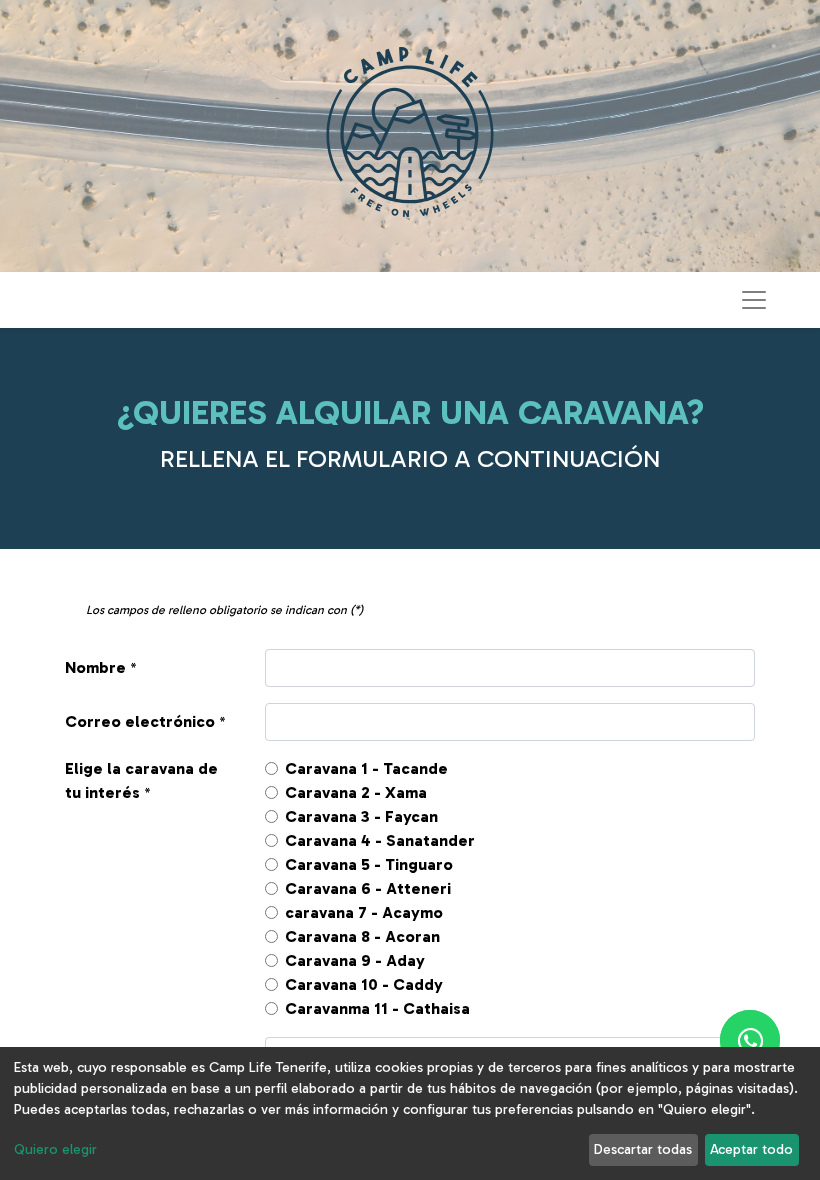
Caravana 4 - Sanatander (380, 840)
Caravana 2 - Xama (356, 792)
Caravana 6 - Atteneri (368, 888)
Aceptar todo (751, 1149)
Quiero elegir (55, 1149)
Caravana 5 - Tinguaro (369, 864)
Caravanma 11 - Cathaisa (377, 1008)
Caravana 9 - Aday (355, 960)
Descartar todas (643, 1149)
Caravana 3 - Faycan (361, 816)
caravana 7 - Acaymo (364, 912)
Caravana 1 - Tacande (366, 768)
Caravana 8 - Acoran (362, 936)
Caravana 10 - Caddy (364, 984)
